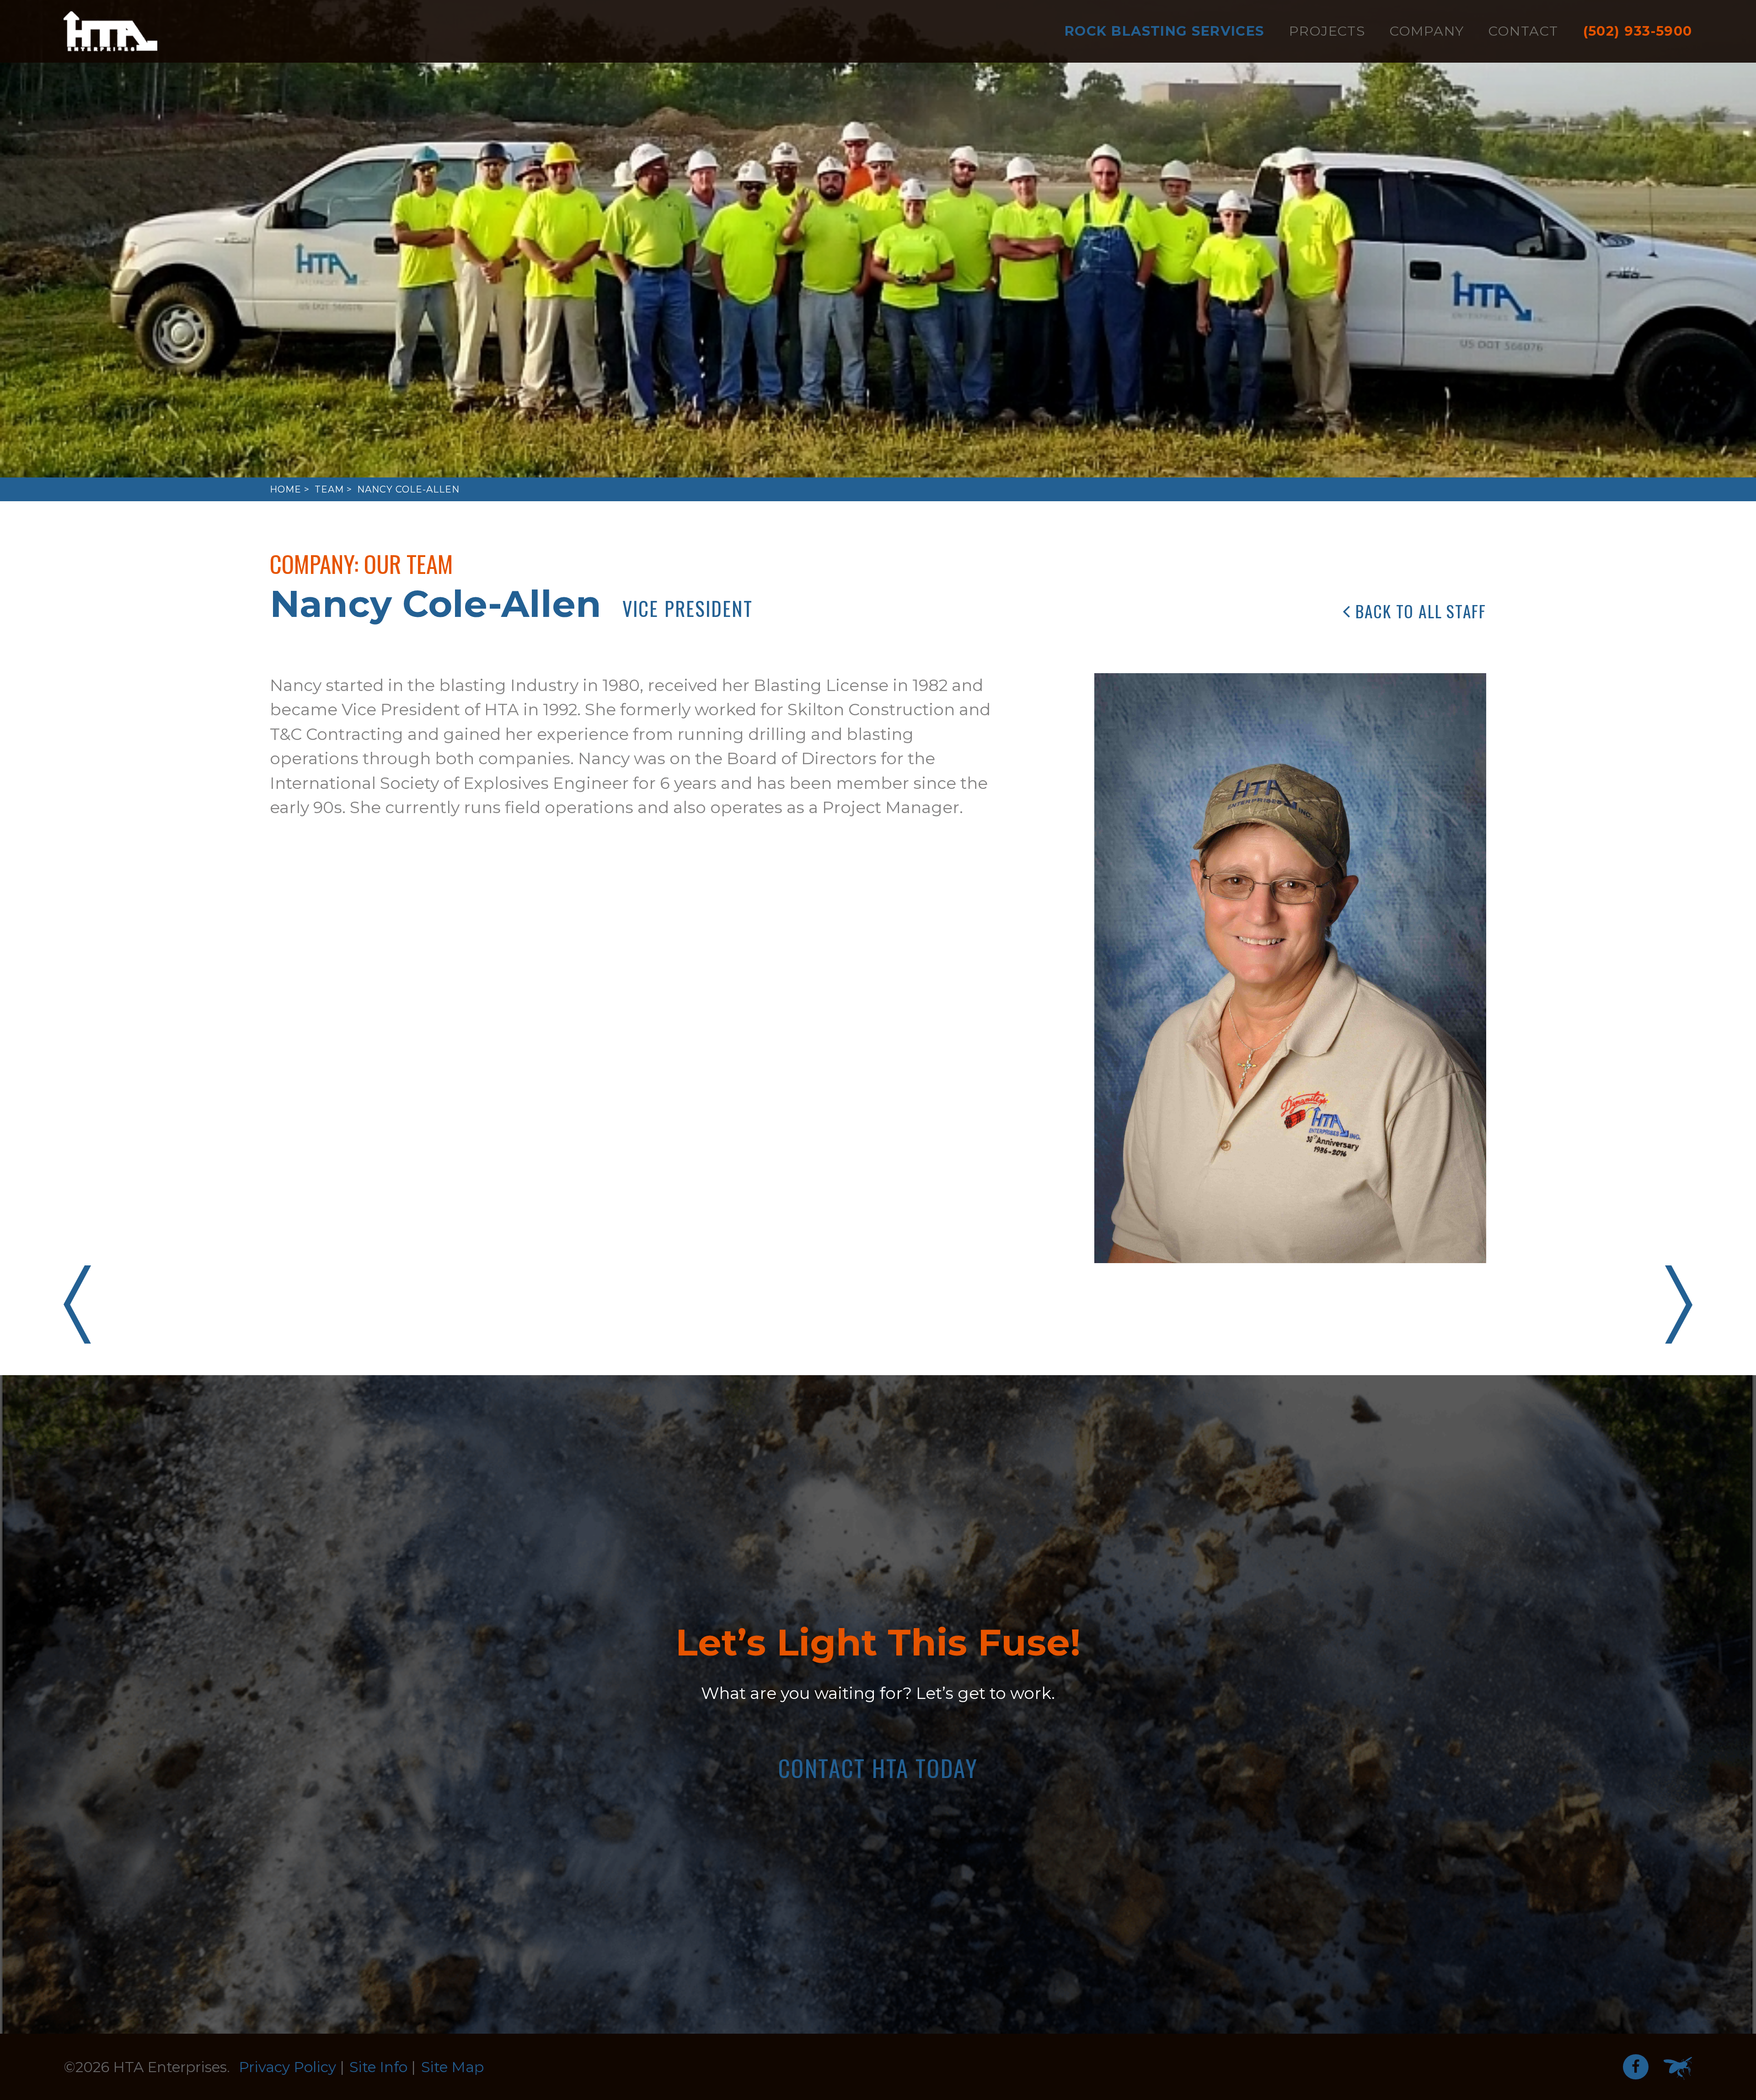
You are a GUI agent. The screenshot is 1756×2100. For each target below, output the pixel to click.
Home (286, 489)
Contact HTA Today (878, 1768)
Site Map (452, 2067)
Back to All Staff (1419, 611)
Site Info (378, 2067)
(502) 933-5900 (1638, 31)
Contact (1523, 31)
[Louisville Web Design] (1678, 2068)
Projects (1327, 31)
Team (329, 489)
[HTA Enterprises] (110, 31)
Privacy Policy (287, 2067)
